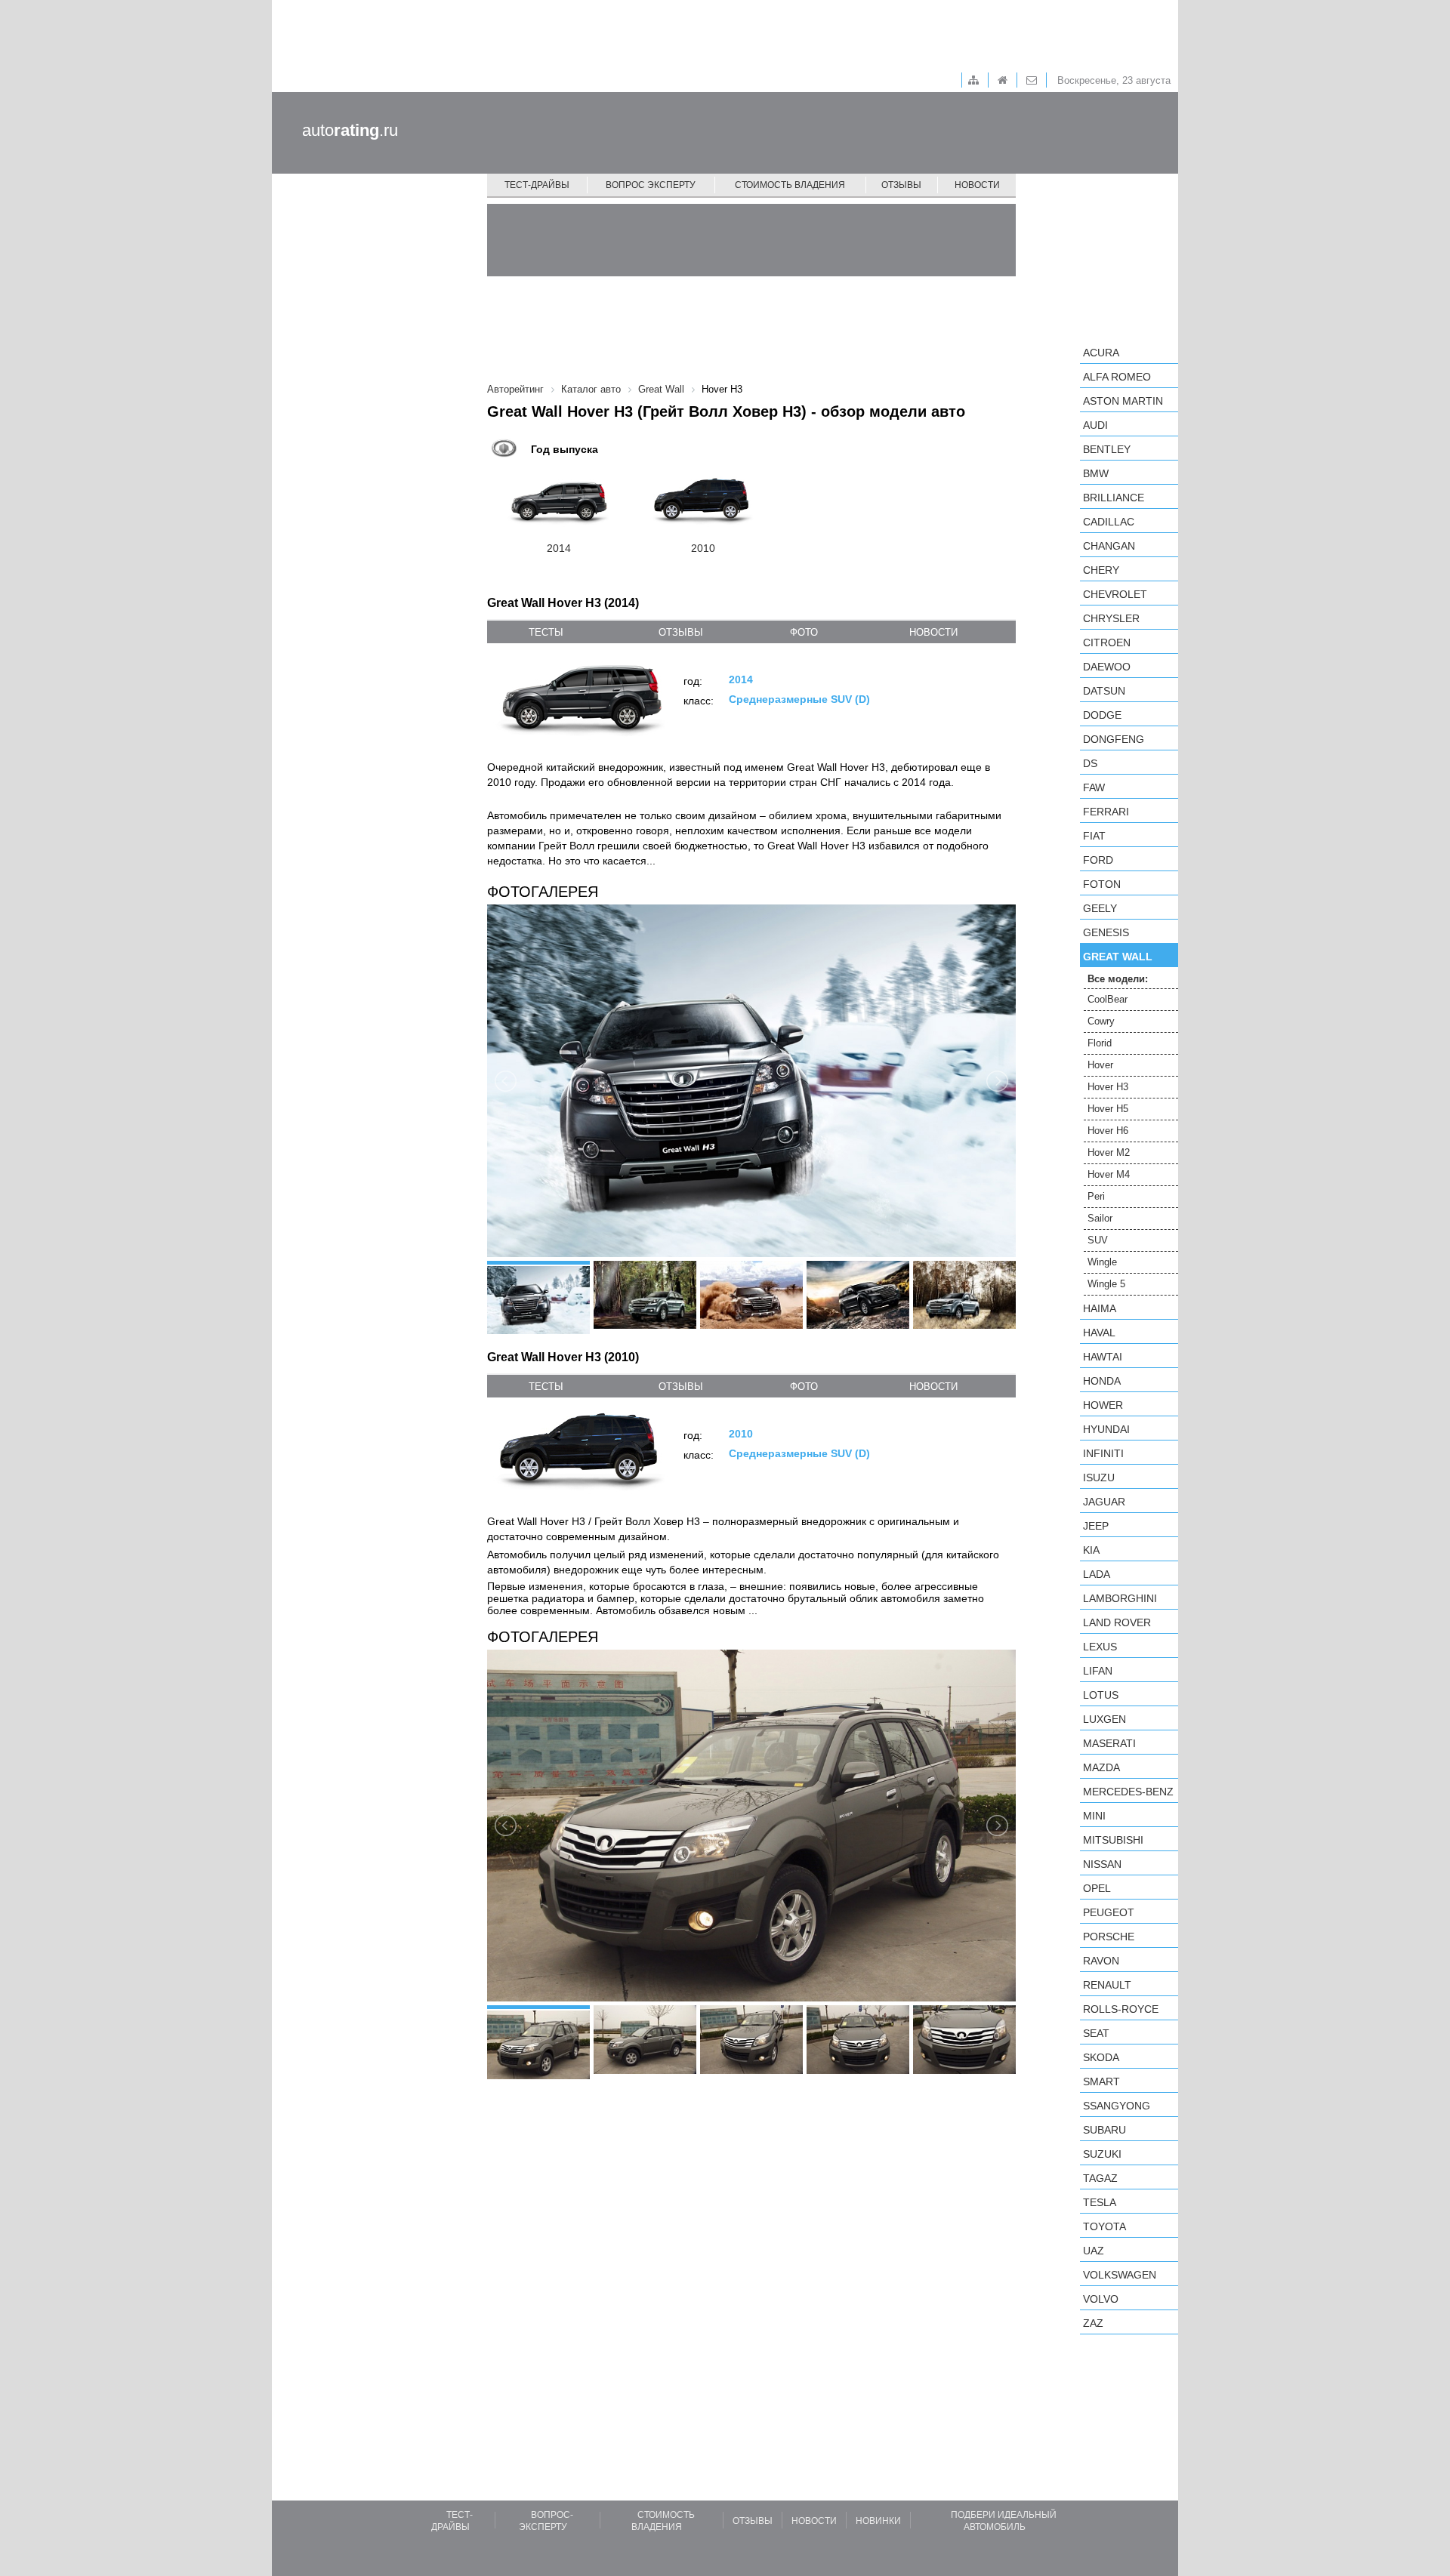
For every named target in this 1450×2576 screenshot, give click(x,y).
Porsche (1109, 1937)
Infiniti (1103, 1453)
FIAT (1094, 836)
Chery (1101, 570)
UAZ (1094, 2251)
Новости (977, 185)
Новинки (878, 2521)
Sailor (1100, 1218)
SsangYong (1117, 2106)
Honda (1102, 1381)
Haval (1099, 1333)
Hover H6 (1108, 1131)
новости (933, 632)
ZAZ (1093, 2323)
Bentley (1107, 449)
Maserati (1109, 1743)
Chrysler (1111, 618)
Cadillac (1109, 522)
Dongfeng (1114, 739)
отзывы (681, 632)
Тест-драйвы (537, 185)
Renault (1107, 1985)
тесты (546, 632)
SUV (1098, 1240)
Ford (1098, 860)
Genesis (1106, 932)
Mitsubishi (1113, 1840)
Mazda (1101, 1767)
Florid (1100, 1043)
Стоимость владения (790, 185)
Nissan (1102, 1864)
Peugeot (1109, 1912)
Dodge (1102, 715)
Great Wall (1118, 957)
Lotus (1101, 1695)
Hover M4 (1109, 1174)
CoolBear (1108, 999)
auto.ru (350, 130)
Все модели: (1118, 979)
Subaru (1104, 2130)
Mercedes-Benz (1128, 1792)
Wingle (1102, 1262)
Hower (1103, 1405)
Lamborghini (1120, 1598)
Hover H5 (1108, 1109)
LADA (1097, 1574)
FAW (1094, 787)
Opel (1097, 1888)
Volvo (1101, 2299)
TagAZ (1100, 2178)
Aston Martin (1123, 401)
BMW (1096, 473)
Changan (1109, 546)
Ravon (1101, 1961)
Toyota (1104, 2226)
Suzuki (1102, 2154)
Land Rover (1117, 1622)
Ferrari (1106, 812)
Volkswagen (1120, 2275)
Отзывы (901, 185)
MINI (1094, 1816)
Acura (1101, 353)
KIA (1091, 1550)
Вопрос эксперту (651, 185)
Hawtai (1103, 1357)
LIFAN (1098, 1671)
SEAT (1096, 2033)
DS (1090, 763)
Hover (1100, 1065)
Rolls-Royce (1121, 2009)
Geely (1100, 908)
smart (1101, 2081)
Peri (1096, 1196)
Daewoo (1107, 667)
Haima (1100, 1308)
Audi (1095, 425)
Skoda (1101, 2057)
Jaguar (1104, 1502)
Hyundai (1106, 1429)
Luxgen (1104, 1719)
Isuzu (1099, 1478)
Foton (1102, 884)
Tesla (1100, 2202)
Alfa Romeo (1117, 377)
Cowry (1101, 1021)
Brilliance (1114, 498)
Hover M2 (1109, 1152)
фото (804, 632)
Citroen (1107, 642)
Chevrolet (1115, 594)
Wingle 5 (1106, 1284)
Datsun (1104, 691)
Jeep (1096, 1526)
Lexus (1100, 1647)
